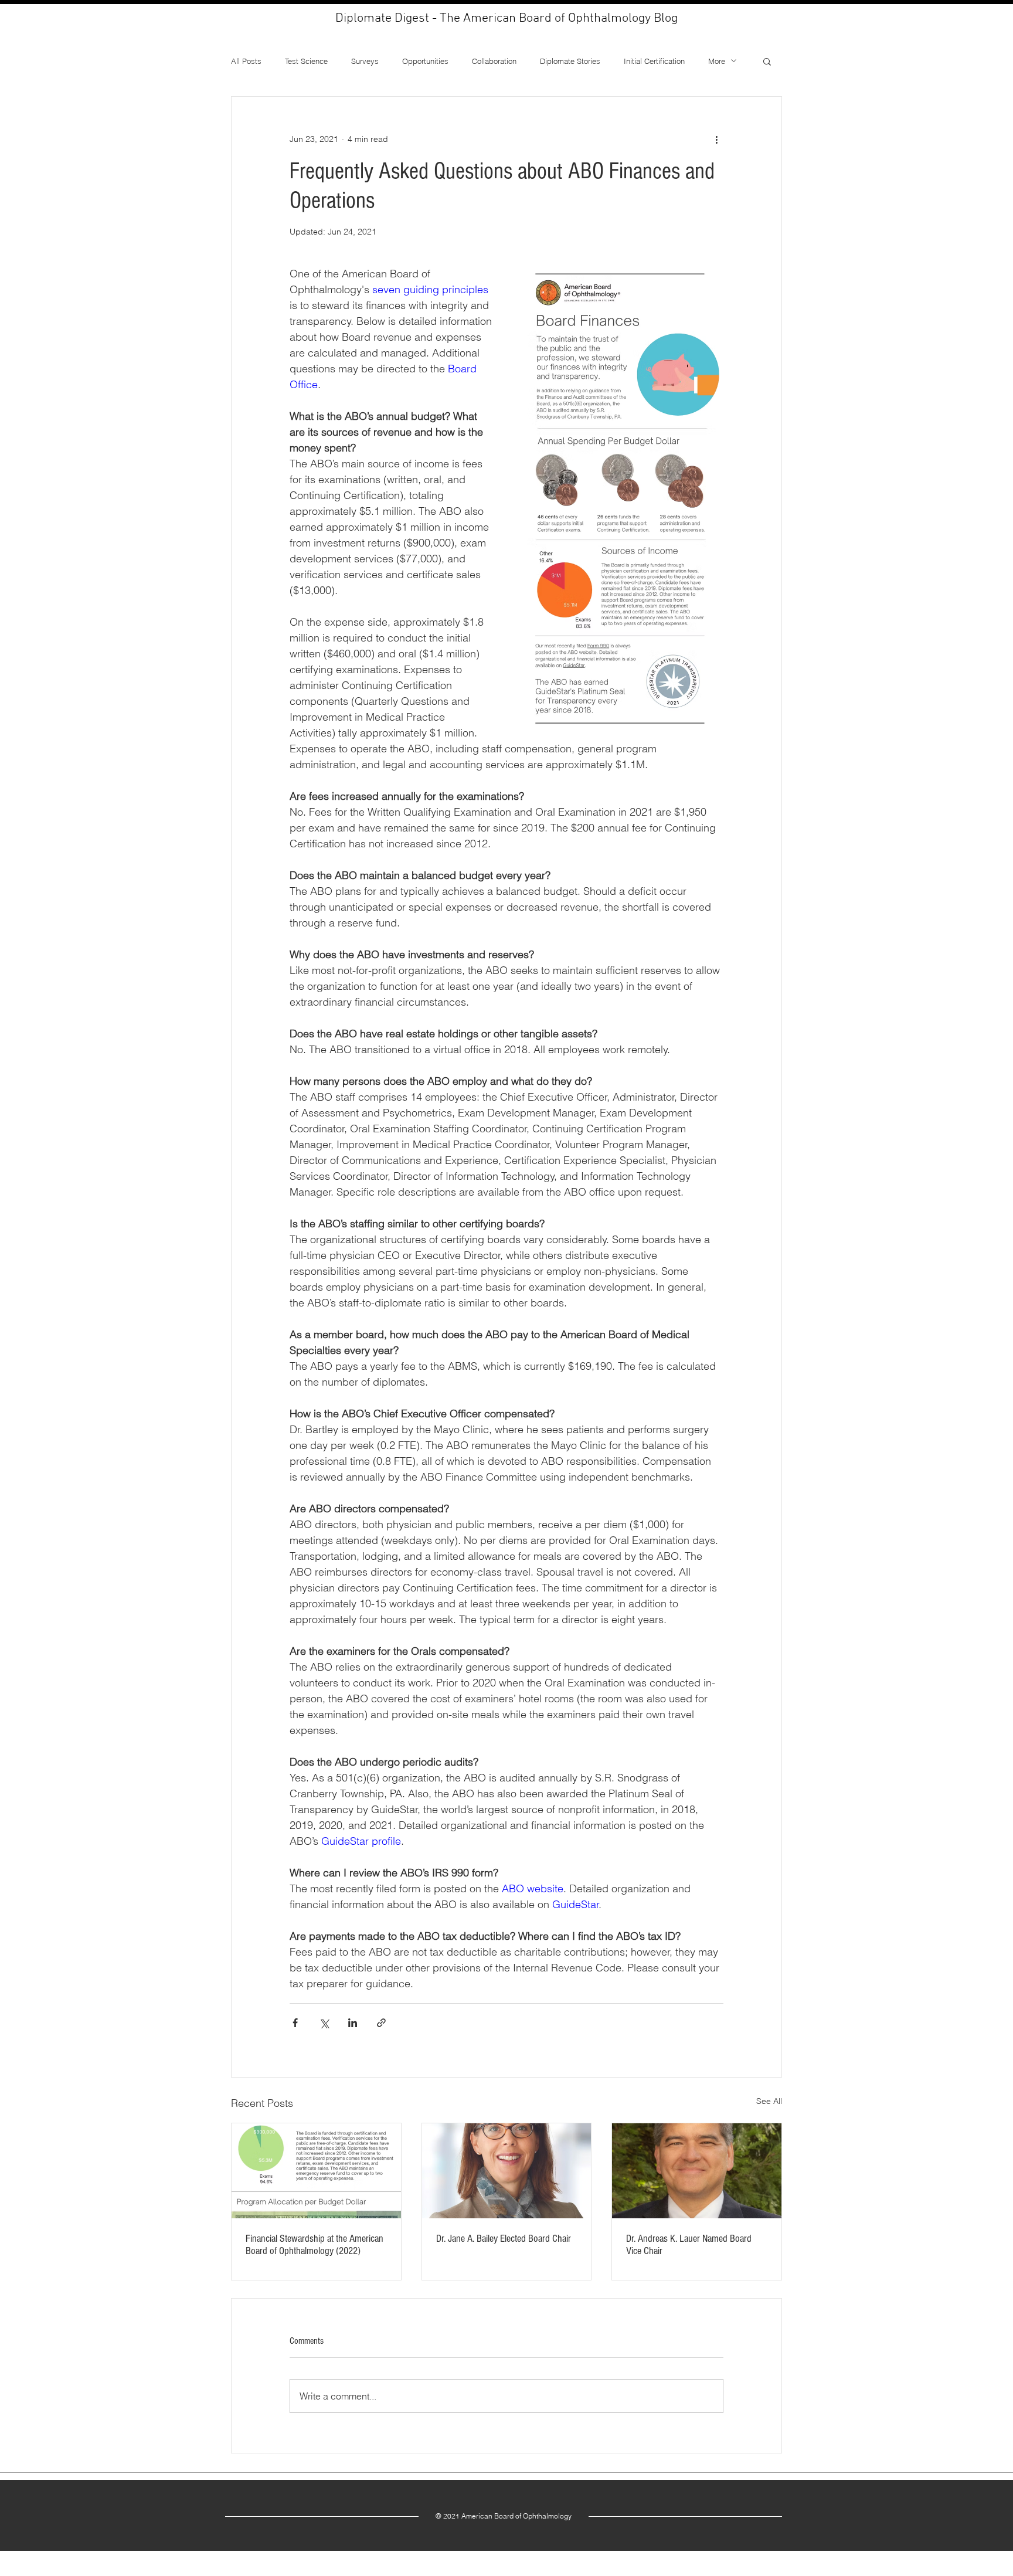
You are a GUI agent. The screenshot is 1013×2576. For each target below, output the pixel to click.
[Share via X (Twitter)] (324, 2023)
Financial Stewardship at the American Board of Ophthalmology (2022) (315, 2245)
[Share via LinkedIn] (353, 2023)
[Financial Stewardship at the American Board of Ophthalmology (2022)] (316, 2171)
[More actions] (716, 139)
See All (769, 2101)
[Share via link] (381, 2023)
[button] (767, 61)
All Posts (246, 61)
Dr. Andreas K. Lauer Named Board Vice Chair (689, 2245)
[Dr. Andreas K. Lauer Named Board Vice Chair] (697, 2171)
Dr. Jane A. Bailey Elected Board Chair (504, 2239)
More (717, 61)
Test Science (306, 61)
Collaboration (494, 61)
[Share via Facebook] (295, 2023)
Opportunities (425, 61)
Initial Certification (654, 61)
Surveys (365, 61)
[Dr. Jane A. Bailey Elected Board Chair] (507, 2171)
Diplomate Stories (570, 61)
